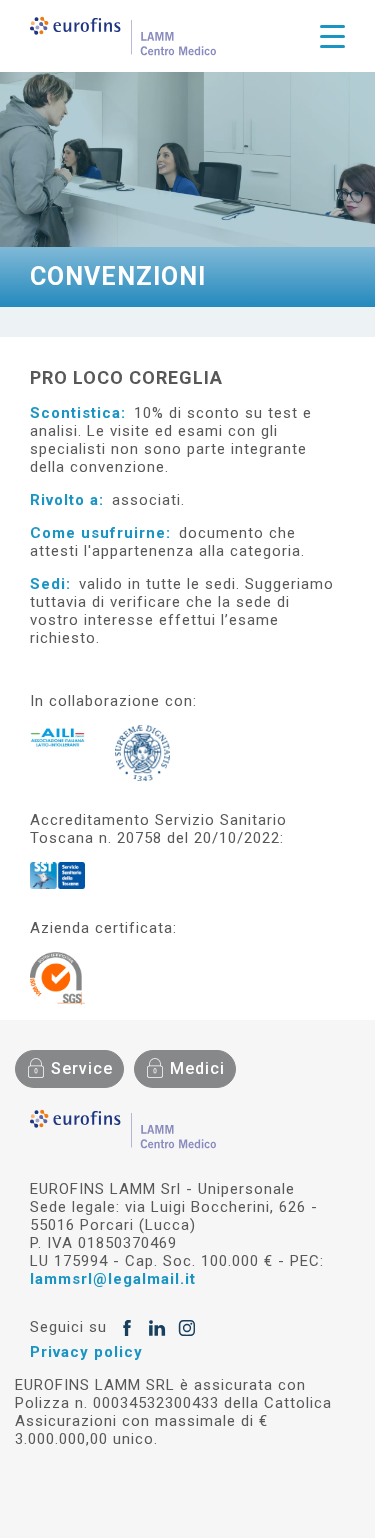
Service (82, 1068)
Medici (197, 1068)
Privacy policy (86, 1352)
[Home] (123, 36)
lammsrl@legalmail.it (113, 1279)
